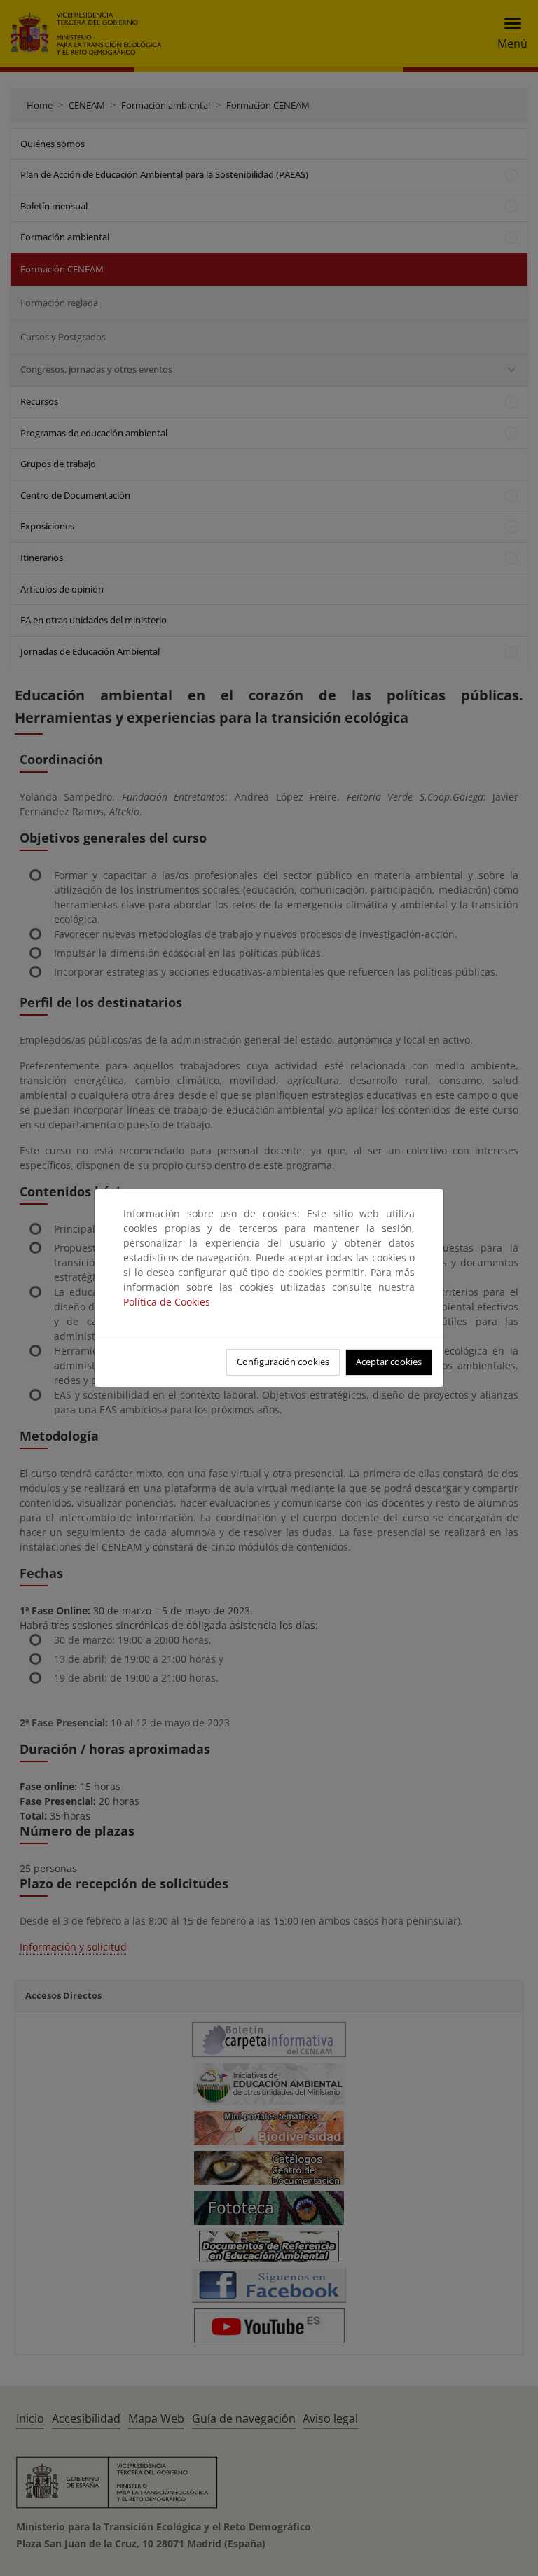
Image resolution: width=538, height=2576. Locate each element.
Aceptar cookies (389, 1362)
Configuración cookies (283, 1362)
